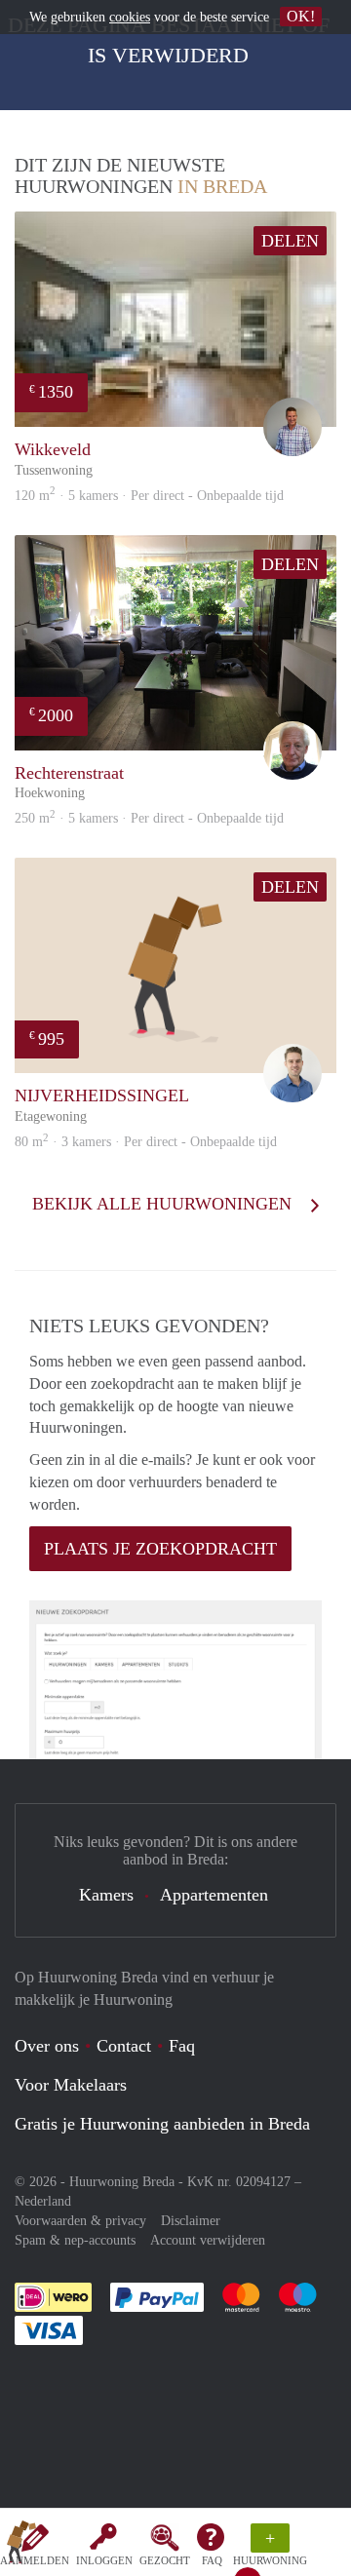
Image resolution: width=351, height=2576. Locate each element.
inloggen (104, 2560)
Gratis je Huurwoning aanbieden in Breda (162, 2124)
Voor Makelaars (71, 2085)
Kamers (106, 1895)
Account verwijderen (208, 2240)
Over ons (47, 2046)
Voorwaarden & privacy (80, 2221)
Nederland (43, 2201)
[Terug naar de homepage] (21, 2546)
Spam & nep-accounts (75, 2240)
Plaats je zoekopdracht (160, 1549)
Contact (124, 2046)
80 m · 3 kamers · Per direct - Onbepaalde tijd (146, 1142)
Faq (182, 2046)
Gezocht (165, 2560)
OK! (301, 16)
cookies (130, 17)
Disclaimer (191, 2221)
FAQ (212, 2560)
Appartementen (214, 1895)
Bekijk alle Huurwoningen (164, 1204)
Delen (290, 241)
